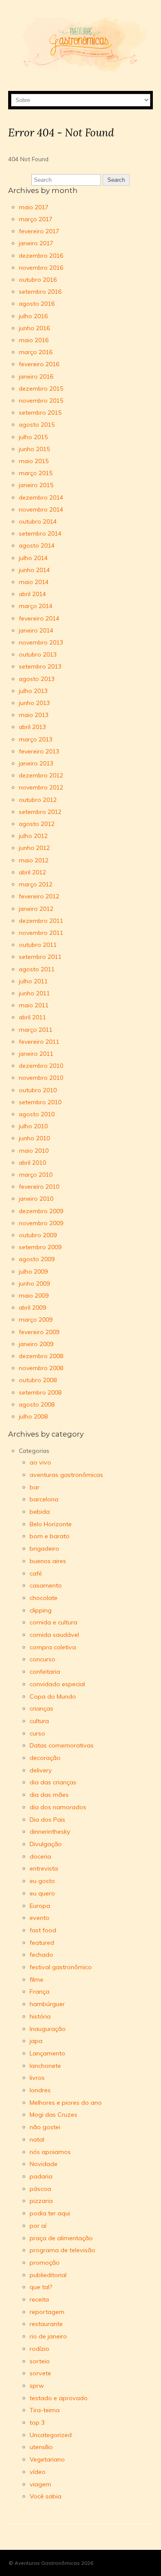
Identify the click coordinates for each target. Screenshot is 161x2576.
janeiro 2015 (36, 485)
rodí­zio (39, 2349)
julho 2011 (33, 981)
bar (35, 1487)
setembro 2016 (40, 291)
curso (37, 1733)
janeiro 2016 (36, 376)
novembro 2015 (41, 400)
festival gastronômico (61, 1967)
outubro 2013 (38, 654)
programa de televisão (62, 2250)
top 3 (37, 2422)
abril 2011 (32, 1017)
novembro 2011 (41, 932)
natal (37, 2139)
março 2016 (36, 352)
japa (36, 2041)
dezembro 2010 (41, 1065)
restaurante (46, 2324)
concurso (43, 1659)
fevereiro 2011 (39, 1041)
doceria (40, 1856)
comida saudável (54, 1635)
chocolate (44, 1598)
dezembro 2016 (41, 255)
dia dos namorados (58, 1807)
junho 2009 (34, 1283)
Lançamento (47, 2053)
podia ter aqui (50, 2213)
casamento (46, 1585)
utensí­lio (41, 2447)
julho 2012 (33, 836)
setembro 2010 (40, 1102)
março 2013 (36, 739)
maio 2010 (34, 1150)
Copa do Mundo (53, 1696)
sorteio (40, 2361)
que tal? (41, 2287)
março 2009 (36, 1319)
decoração (45, 1758)
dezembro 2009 (41, 1211)
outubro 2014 (38, 521)
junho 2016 (34, 328)
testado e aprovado (59, 2398)
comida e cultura (53, 1622)
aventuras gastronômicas (66, 1475)
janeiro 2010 (36, 1198)
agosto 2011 (37, 969)
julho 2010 (33, 1126)
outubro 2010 (38, 1090)
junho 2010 (34, 1138)
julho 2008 (33, 1416)
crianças (41, 1708)
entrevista (44, 1868)
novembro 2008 (41, 1368)
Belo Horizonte (51, 1524)
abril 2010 (32, 1162)
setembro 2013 (40, 666)
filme (36, 1979)
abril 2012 (32, 872)
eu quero (42, 1893)
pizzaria (41, 2201)
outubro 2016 (38, 279)
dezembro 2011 (41, 920)
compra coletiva (53, 1647)
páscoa (40, 2189)
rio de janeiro (48, 2336)
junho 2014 (34, 570)
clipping (41, 1610)
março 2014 (36, 606)
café (36, 1573)
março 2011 (36, 1029)
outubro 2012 (38, 800)
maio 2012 (34, 860)
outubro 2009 (38, 1235)
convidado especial (57, 1684)
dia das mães (49, 1795)
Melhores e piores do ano (66, 2103)
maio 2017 (34, 207)
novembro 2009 (41, 1223)
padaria (41, 2176)
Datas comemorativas (62, 1745)
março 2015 (36, 473)
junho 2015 (34, 449)
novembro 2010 (41, 1077)
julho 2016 (33, 316)
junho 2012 (34, 848)
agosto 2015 (37, 424)
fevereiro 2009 (39, 1332)
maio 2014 (34, 582)
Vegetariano (47, 2459)
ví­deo (38, 2472)
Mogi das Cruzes (53, 2115)
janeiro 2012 (36, 908)
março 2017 (36, 219)
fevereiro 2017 (39, 231)
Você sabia (46, 2496)
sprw (37, 2386)
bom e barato (50, 1536)
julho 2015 (33, 437)
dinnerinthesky (50, 1832)
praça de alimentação (61, 2238)
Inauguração (48, 2029)
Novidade (44, 2164)
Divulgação (46, 1844)
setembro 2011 (40, 957)
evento (39, 1918)
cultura (39, 1721)
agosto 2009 (37, 1259)
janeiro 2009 (36, 1344)
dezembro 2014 (41, 497)
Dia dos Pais (47, 1820)
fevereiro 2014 (39, 618)
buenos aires (48, 1561)
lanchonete (45, 2066)
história (40, 2016)
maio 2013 (34, 715)
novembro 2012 (41, 787)
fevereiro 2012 (39, 896)
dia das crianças (53, 1782)
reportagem (47, 2312)
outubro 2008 (38, 1380)
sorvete (40, 2373)
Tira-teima (45, 2410)
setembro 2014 (40, 533)
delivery (41, 1770)
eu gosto (42, 1881)
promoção (45, 2263)
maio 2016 (34, 340)
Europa (40, 1906)
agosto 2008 (37, 1404)
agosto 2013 (37, 679)
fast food (43, 1930)
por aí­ (38, 2226)
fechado (41, 1955)
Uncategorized (51, 2435)
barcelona (44, 1499)
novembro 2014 (41, 509)
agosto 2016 (37, 303)
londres (40, 2090)
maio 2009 (34, 1295)
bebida (40, 1512)
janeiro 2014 (36, 630)
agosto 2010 (37, 1114)
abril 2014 (32, 594)
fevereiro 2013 (39, 751)
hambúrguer (47, 2004)
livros (37, 2078)
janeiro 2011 (36, 1053)
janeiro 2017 (36, 243)
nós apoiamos (50, 2152)
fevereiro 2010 (39, 1186)
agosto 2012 (37, 824)
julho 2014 (33, 558)
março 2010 (36, 1174)
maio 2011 (34, 1005)
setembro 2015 (40, 412)
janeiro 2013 (36, 763)
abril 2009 (32, 1307)
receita (39, 2299)
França (39, 1992)
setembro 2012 (40, 812)
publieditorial (48, 2275)
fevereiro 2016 (39, 364)
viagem (40, 2484)
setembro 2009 (40, 1247)
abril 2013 (32, 727)
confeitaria (45, 1672)
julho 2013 (33, 691)
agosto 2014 (37, 545)
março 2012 (36, 884)
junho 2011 (34, 993)
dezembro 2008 (41, 1356)
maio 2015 (34, 461)
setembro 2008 (40, 1392)
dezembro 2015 (41, 388)
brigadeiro (44, 1549)
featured (42, 1943)
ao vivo (40, 1462)
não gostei (45, 2127)
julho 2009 (33, 1271)
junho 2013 (34, 703)
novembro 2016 (41, 267)
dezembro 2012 (41, 775)
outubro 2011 (38, 945)
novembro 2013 (41, 642)
